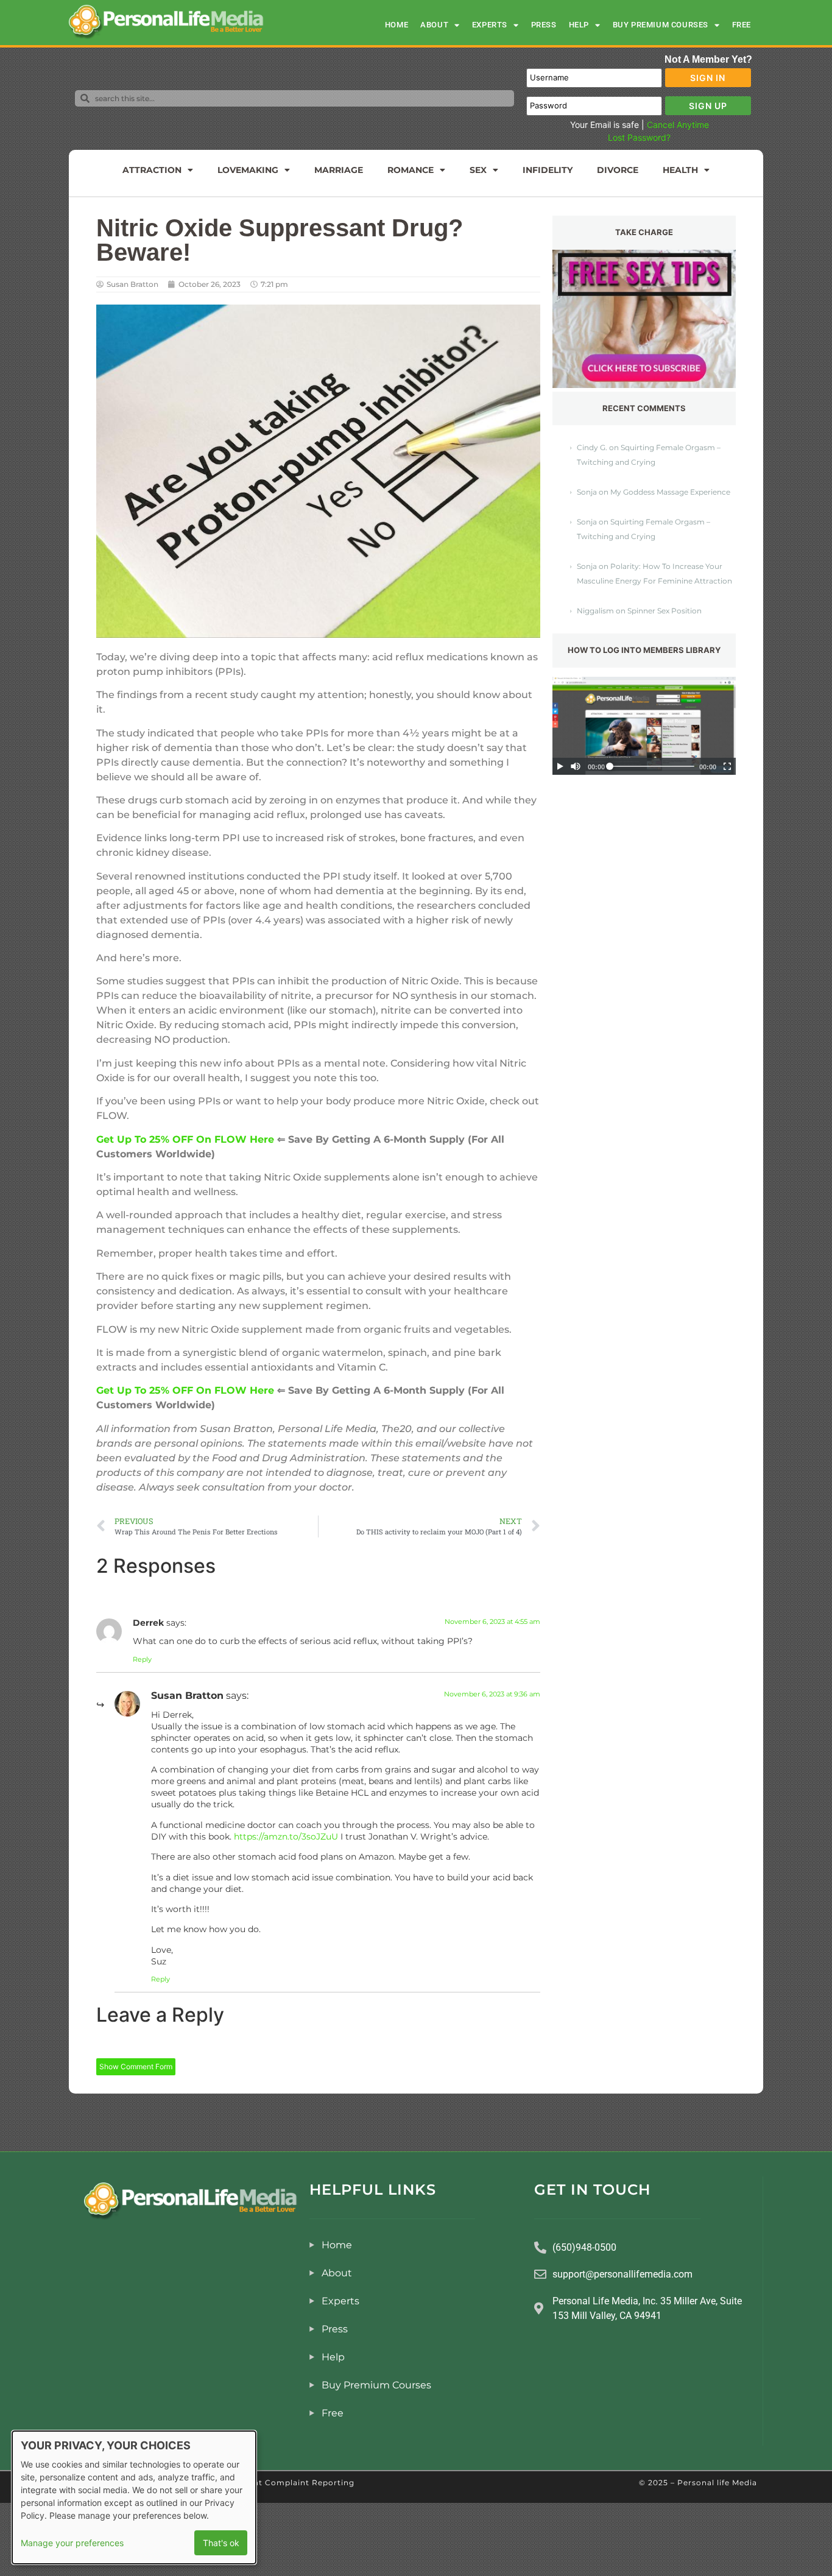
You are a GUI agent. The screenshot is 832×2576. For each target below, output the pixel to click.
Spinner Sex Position (665, 611)
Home (397, 25)
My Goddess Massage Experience (670, 492)
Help (579, 25)
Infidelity (548, 170)
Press (544, 25)
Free (742, 25)
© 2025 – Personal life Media (698, 2482)
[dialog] (134, 2497)
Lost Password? (639, 137)
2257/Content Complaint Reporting (280, 2482)
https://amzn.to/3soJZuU (286, 1837)
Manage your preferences (72, 2543)
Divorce (618, 170)
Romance (411, 170)
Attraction (152, 170)
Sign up (708, 106)
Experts (490, 25)
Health (680, 170)
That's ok (221, 2543)
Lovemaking (248, 170)
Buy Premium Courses (661, 25)
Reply (142, 1659)
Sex (478, 170)
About (434, 25)
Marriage (339, 170)
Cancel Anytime (678, 125)
